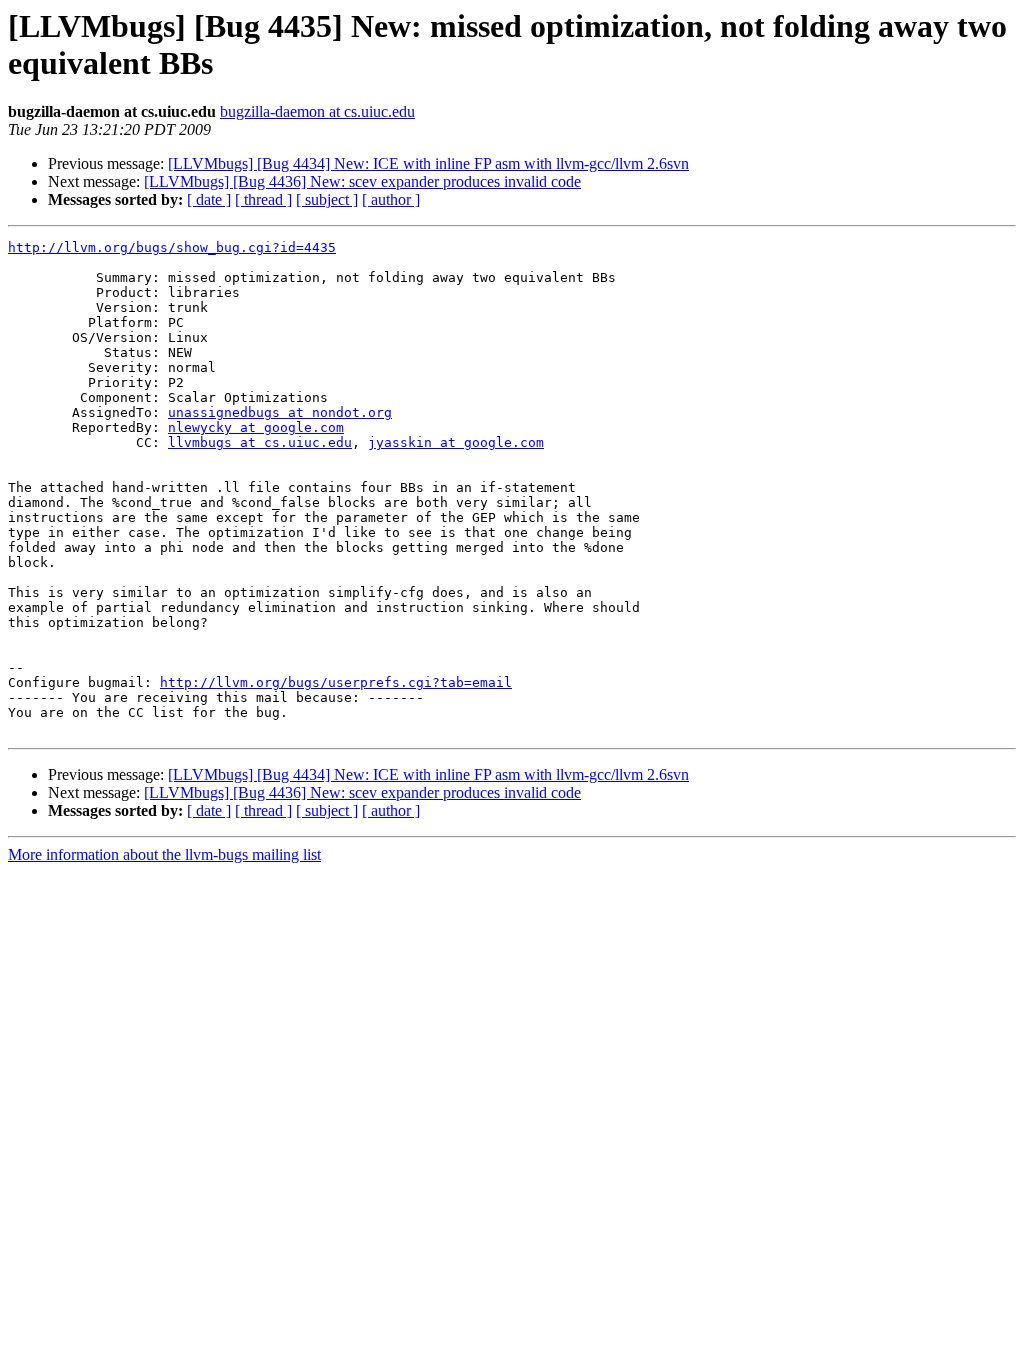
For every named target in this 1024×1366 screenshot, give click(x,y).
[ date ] (209, 199)
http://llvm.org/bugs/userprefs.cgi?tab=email (336, 682)
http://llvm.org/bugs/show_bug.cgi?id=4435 (172, 247)
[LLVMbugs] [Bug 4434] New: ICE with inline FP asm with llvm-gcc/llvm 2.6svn (428, 163)
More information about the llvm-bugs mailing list (164, 854)
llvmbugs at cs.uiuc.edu (260, 442)
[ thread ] (263, 199)
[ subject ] (327, 199)
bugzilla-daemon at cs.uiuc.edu (317, 111)
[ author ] (391, 199)
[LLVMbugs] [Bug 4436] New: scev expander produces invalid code (362, 181)
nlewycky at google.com (256, 427)
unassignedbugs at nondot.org (280, 412)
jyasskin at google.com (456, 442)
